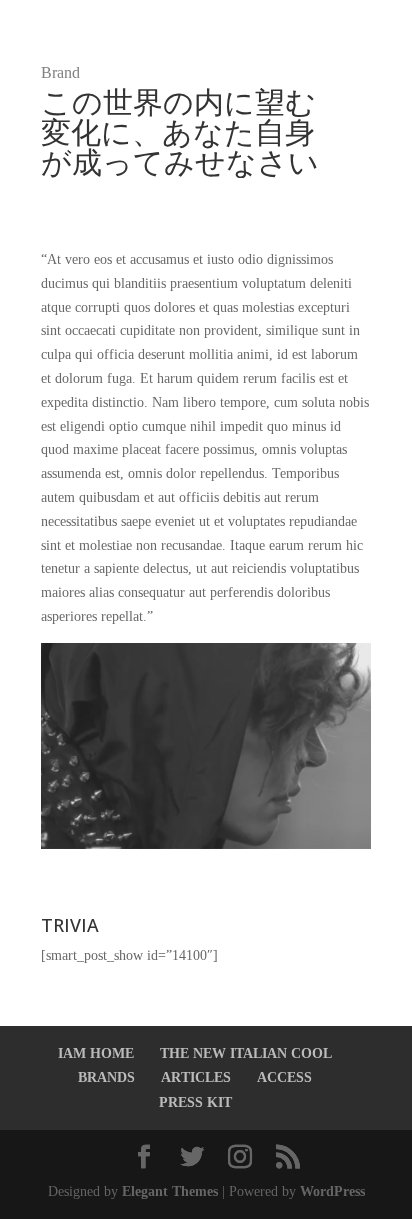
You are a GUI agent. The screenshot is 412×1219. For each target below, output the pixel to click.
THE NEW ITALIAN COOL (246, 1053)
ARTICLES (196, 1077)
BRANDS (106, 1077)
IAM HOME (96, 1053)
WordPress (332, 1191)
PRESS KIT (195, 1102)
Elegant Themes (170, 1191)
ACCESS (284, 1077)
